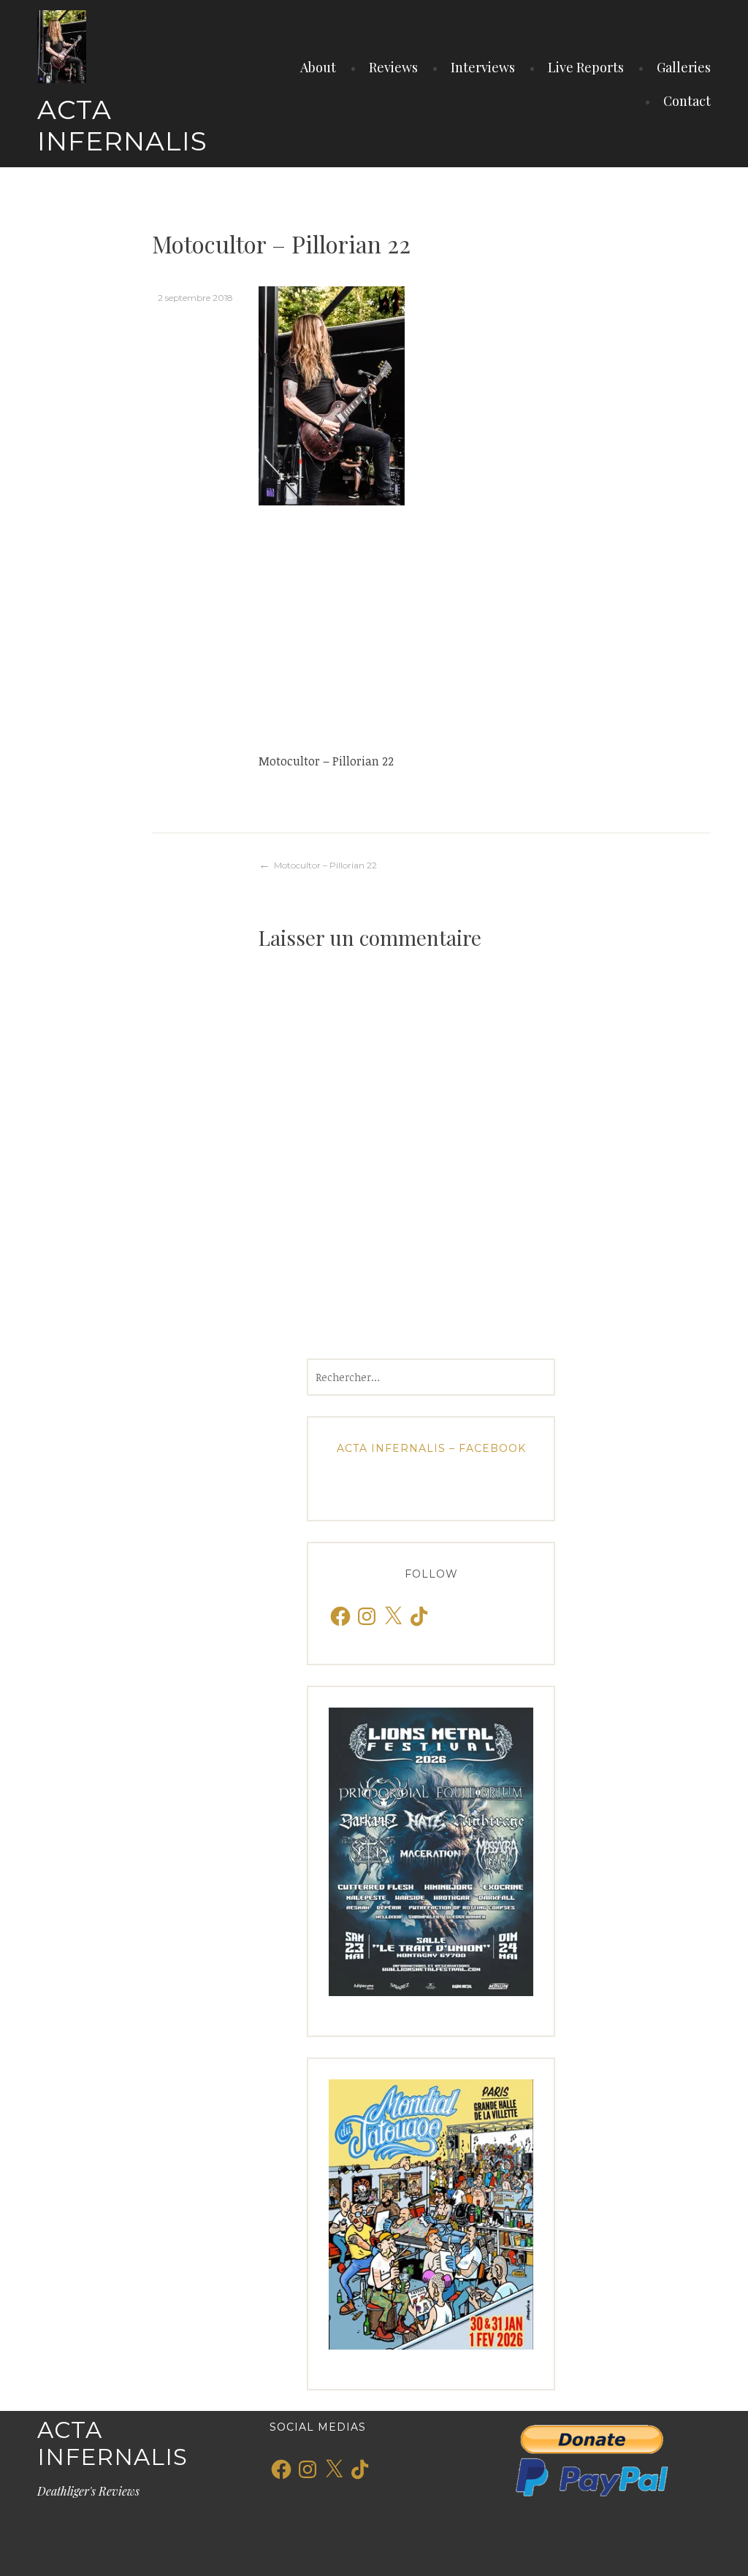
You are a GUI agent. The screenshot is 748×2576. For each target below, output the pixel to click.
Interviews (483, 67)
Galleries (684, 67)
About (318, 67)
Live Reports (586, 67)
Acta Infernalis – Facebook (431, 1448)
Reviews (393, 67)
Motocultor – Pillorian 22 (325, 865)
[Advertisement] (485, 628)
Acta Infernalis (122, 125)
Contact (687, 101)
